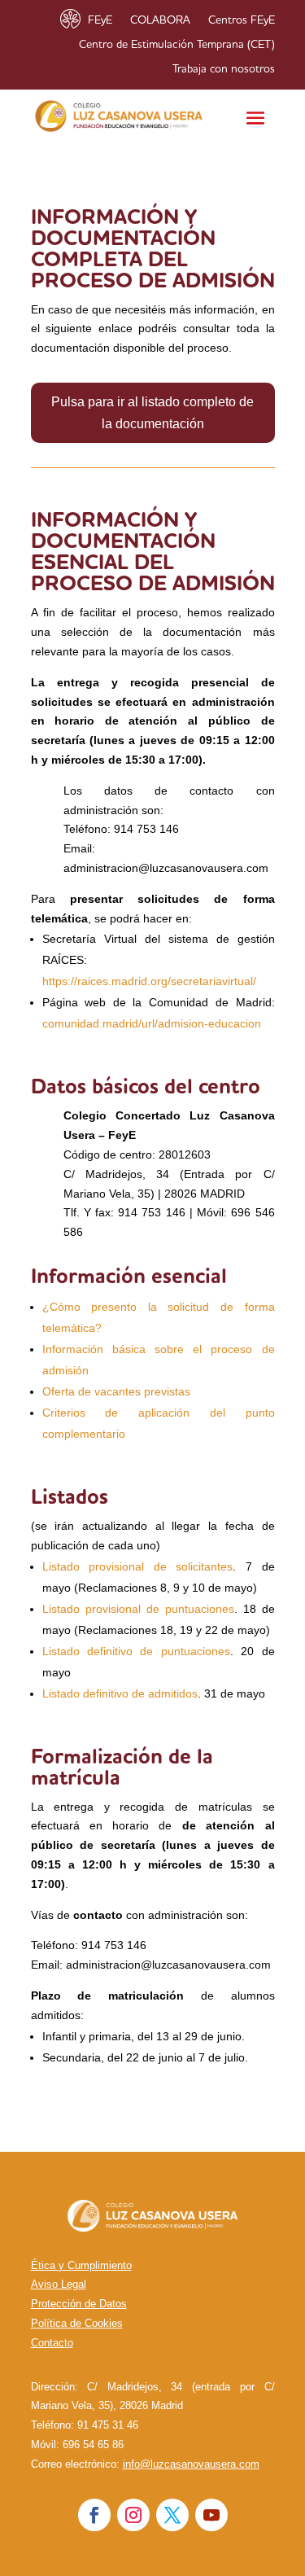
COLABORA (160, 20)
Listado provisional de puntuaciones (138, 1609)
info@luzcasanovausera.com (191, 2464)
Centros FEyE (242, 20)
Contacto (52, 2343)
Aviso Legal (59, 2284)
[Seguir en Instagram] (133, 2515)
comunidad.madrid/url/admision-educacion (152, 1023)
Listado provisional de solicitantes (138, 1566)
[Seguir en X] (172, 2515)
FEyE (100, 20)
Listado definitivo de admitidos (120, 1693)
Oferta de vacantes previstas (116, 1391)
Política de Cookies (77, 2323)
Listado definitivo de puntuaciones (136, 1651)
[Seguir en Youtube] (211, 2515)
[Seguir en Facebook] (94, 2515)
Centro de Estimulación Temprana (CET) (177, 45)
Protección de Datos (79, 2304)
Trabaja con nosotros (224, 69)
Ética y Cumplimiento (81, 2265)
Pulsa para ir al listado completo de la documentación (152, 413)
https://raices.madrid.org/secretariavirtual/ (149, 981)
